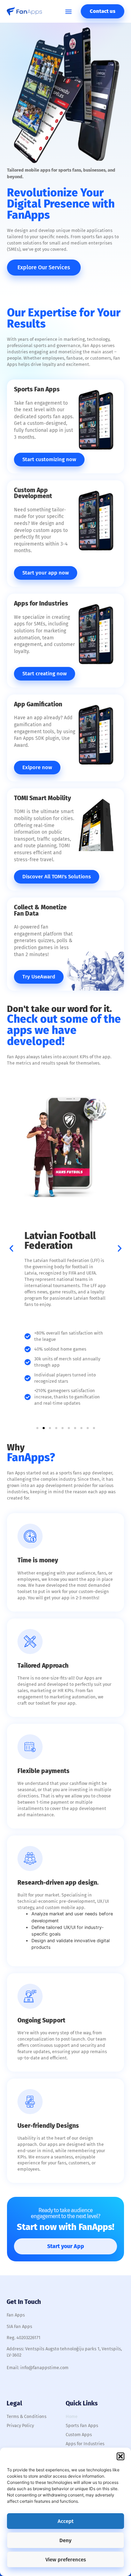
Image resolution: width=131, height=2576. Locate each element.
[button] (121, 2456)
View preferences (66, 2560)
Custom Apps (79, 2435)
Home (72, 2416)
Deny (65, 2540)
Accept (66, 2521)
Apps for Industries (85, 2444)
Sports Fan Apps (82, 2425)
